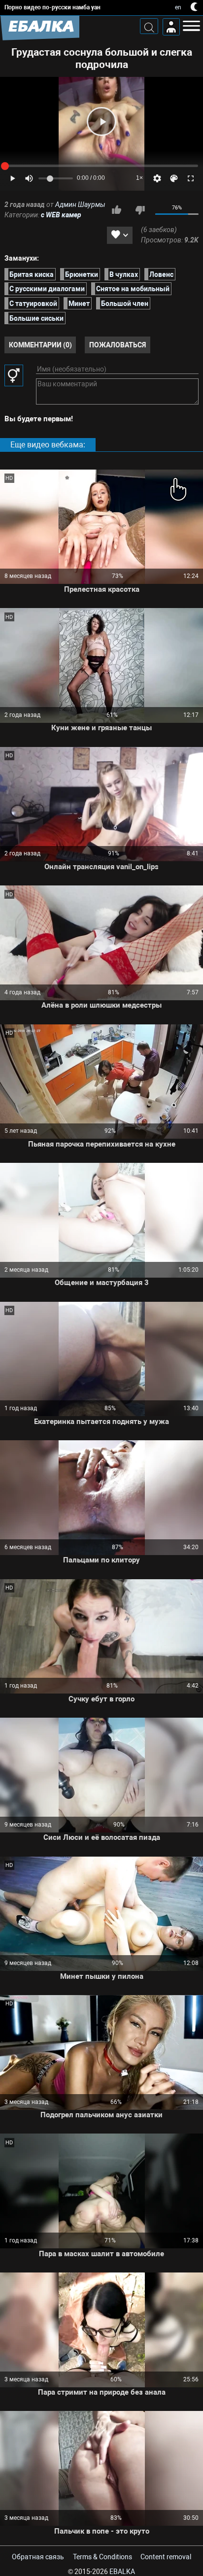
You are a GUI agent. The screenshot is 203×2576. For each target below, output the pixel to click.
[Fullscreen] (191, 178)
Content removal (166, 2557)
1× (139, 178)
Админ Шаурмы (80, 204)
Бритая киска (32, 274)
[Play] (101, 121)
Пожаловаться (118, 345)
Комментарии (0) (40, 345)
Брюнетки (82, 274)
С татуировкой (33, 304)
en (178, 7)
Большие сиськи (36, 318)
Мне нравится (116, 210)
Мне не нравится (140, 210)
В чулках (124, 274)
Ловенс (161, 274)
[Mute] (29, 178)
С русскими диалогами (47, 289)
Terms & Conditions (102, 2557)
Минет (79, 304)
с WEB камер (61, 215)
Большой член (125, 304)
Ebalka (122, 2572)
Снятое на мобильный (133, 289)
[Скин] (174, 178)
